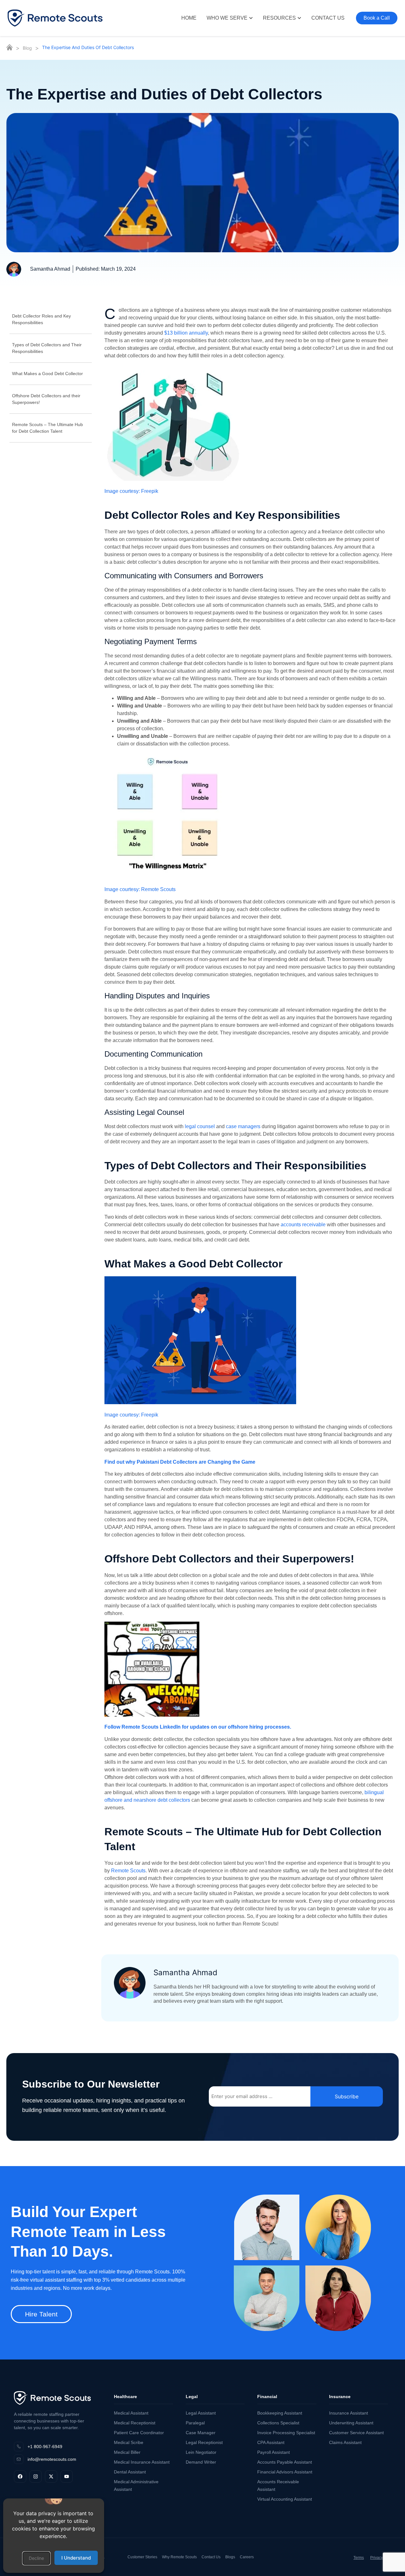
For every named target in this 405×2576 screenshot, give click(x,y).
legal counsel (200, 1126)
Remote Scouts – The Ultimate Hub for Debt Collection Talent (47, 428)
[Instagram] (36, 2476)
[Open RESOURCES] (299, 18)
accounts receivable (303, 1225)
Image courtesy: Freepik (131, 491)
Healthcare (125, 2397)
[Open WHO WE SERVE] (251, 18)
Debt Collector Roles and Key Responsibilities (41, 319)
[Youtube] (67, 2476)
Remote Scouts (128, 1871)
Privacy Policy (382, 2558)
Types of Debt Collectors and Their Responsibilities (47, 348)
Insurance (340, 2397)
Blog (27, 48)
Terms (359, 2558)
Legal (192, 2397)
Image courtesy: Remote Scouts (140, 889)
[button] (36, 2558)
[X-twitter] (51, 2476)
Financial (267, 2397)
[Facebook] (20, 2476)
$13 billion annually (185, 333)
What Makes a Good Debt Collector (47, 374)
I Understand (76, 2558)
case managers (243, 1126)
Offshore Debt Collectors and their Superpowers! (46, 399)
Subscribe (347, 2096)
